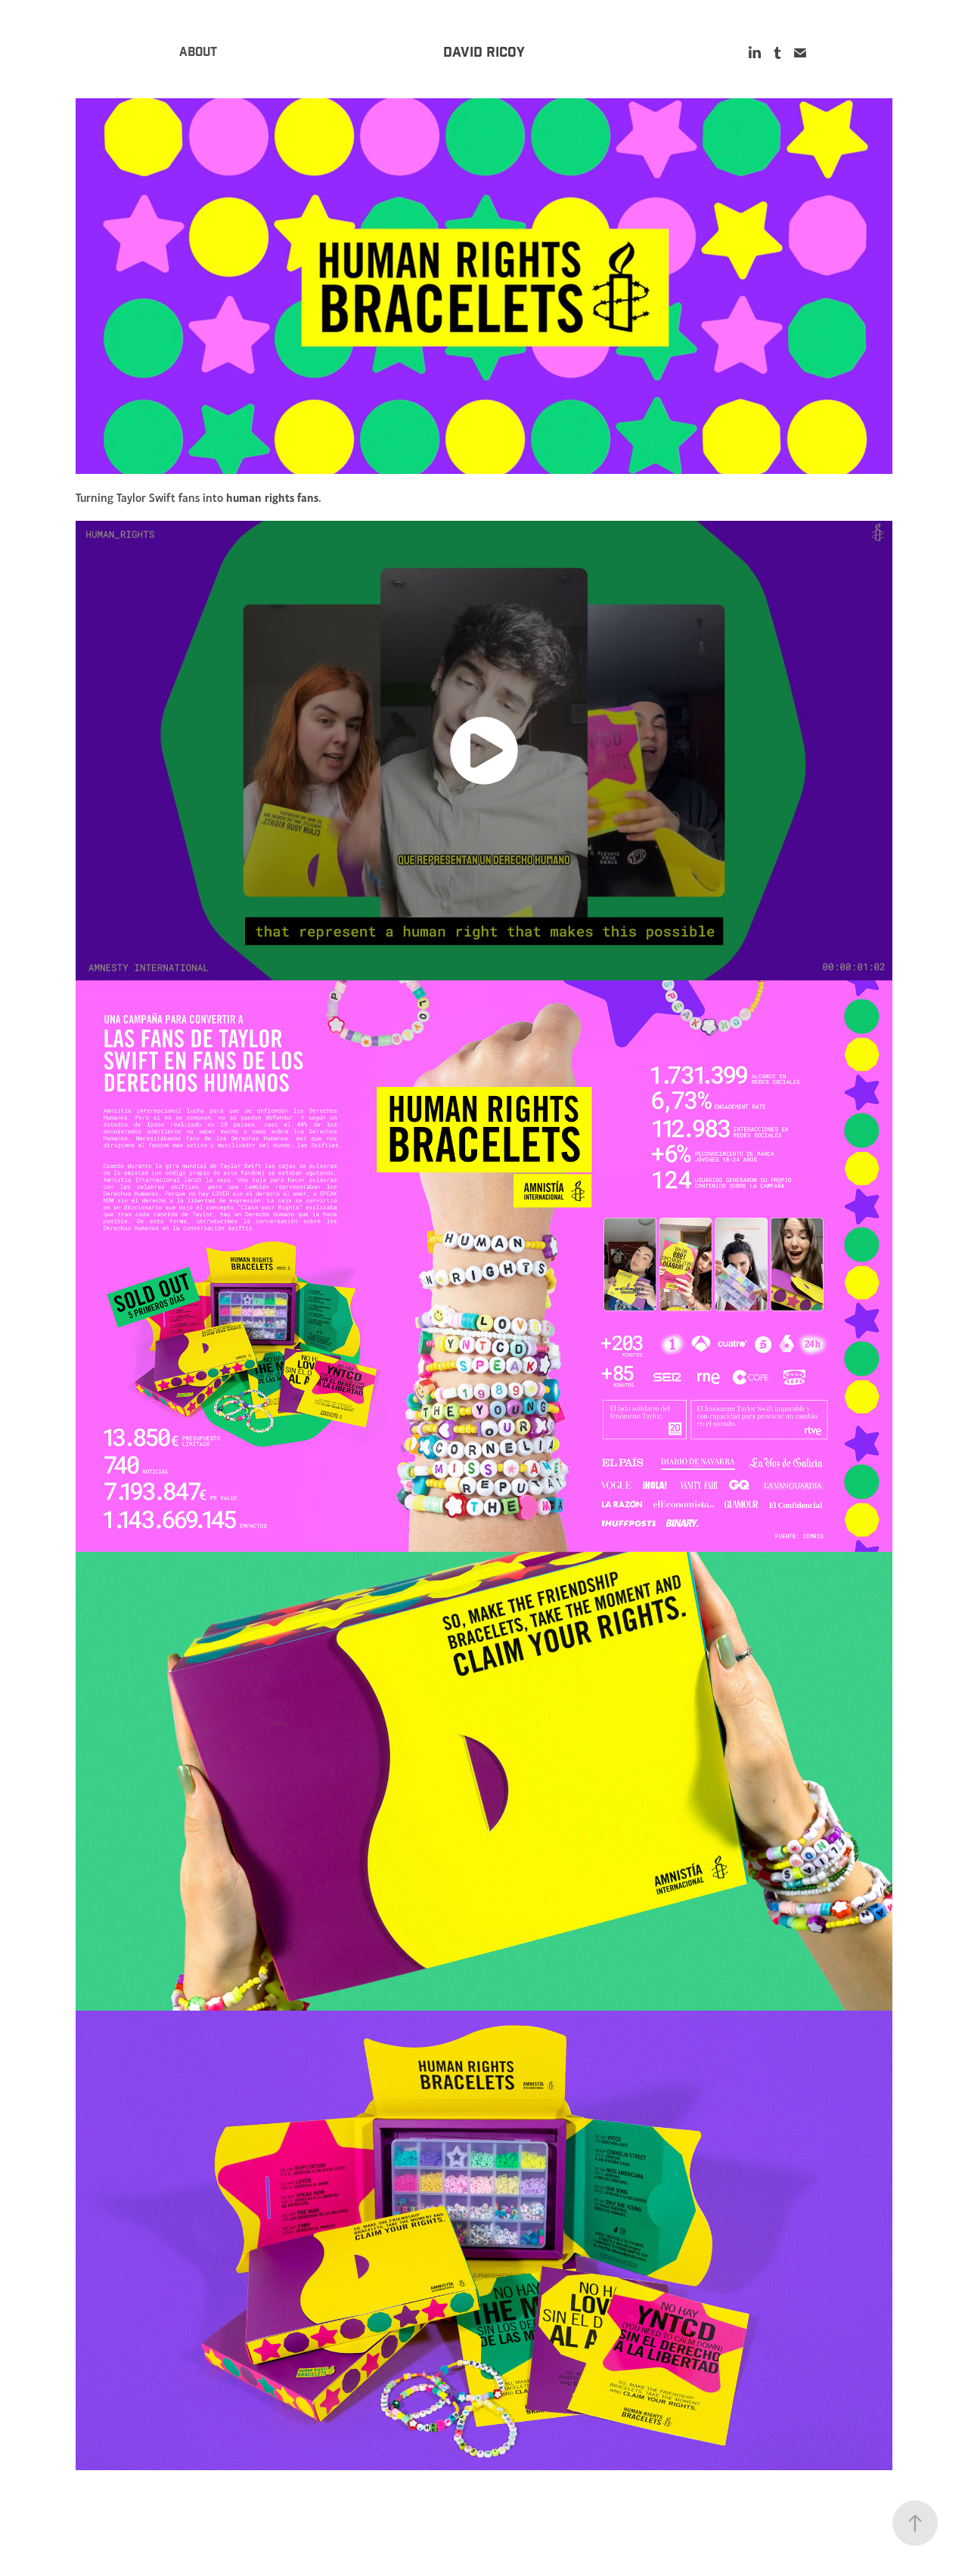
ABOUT (198, 53)
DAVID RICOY (484, 53)
